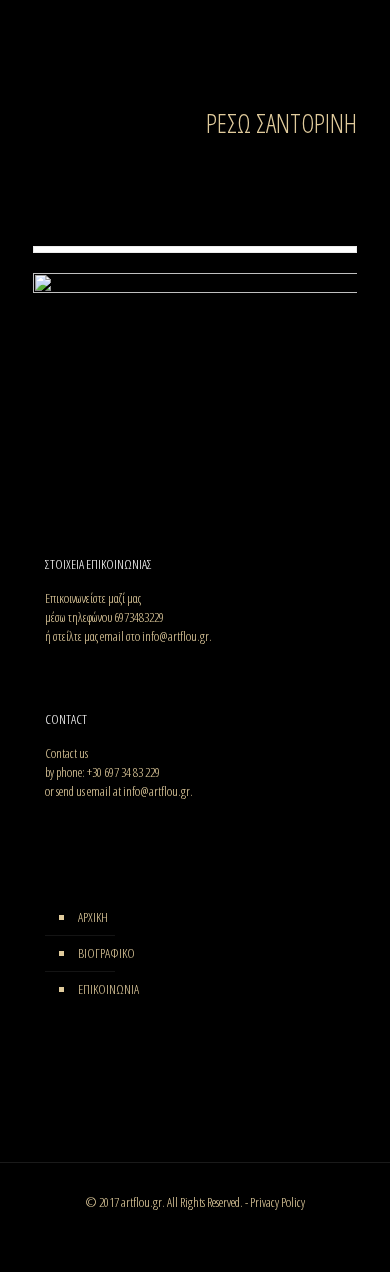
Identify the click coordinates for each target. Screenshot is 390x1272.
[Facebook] (51, 670)
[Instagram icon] (216, 1230)
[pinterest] (81, 670)
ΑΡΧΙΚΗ (93, 917)
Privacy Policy (277, 1202)
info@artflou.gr (175, 636)
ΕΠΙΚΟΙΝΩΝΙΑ (108, 989)
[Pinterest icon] (195, 1230)
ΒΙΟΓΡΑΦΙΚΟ (106, 953)
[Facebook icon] (174, 1230)
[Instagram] (66, 670)
